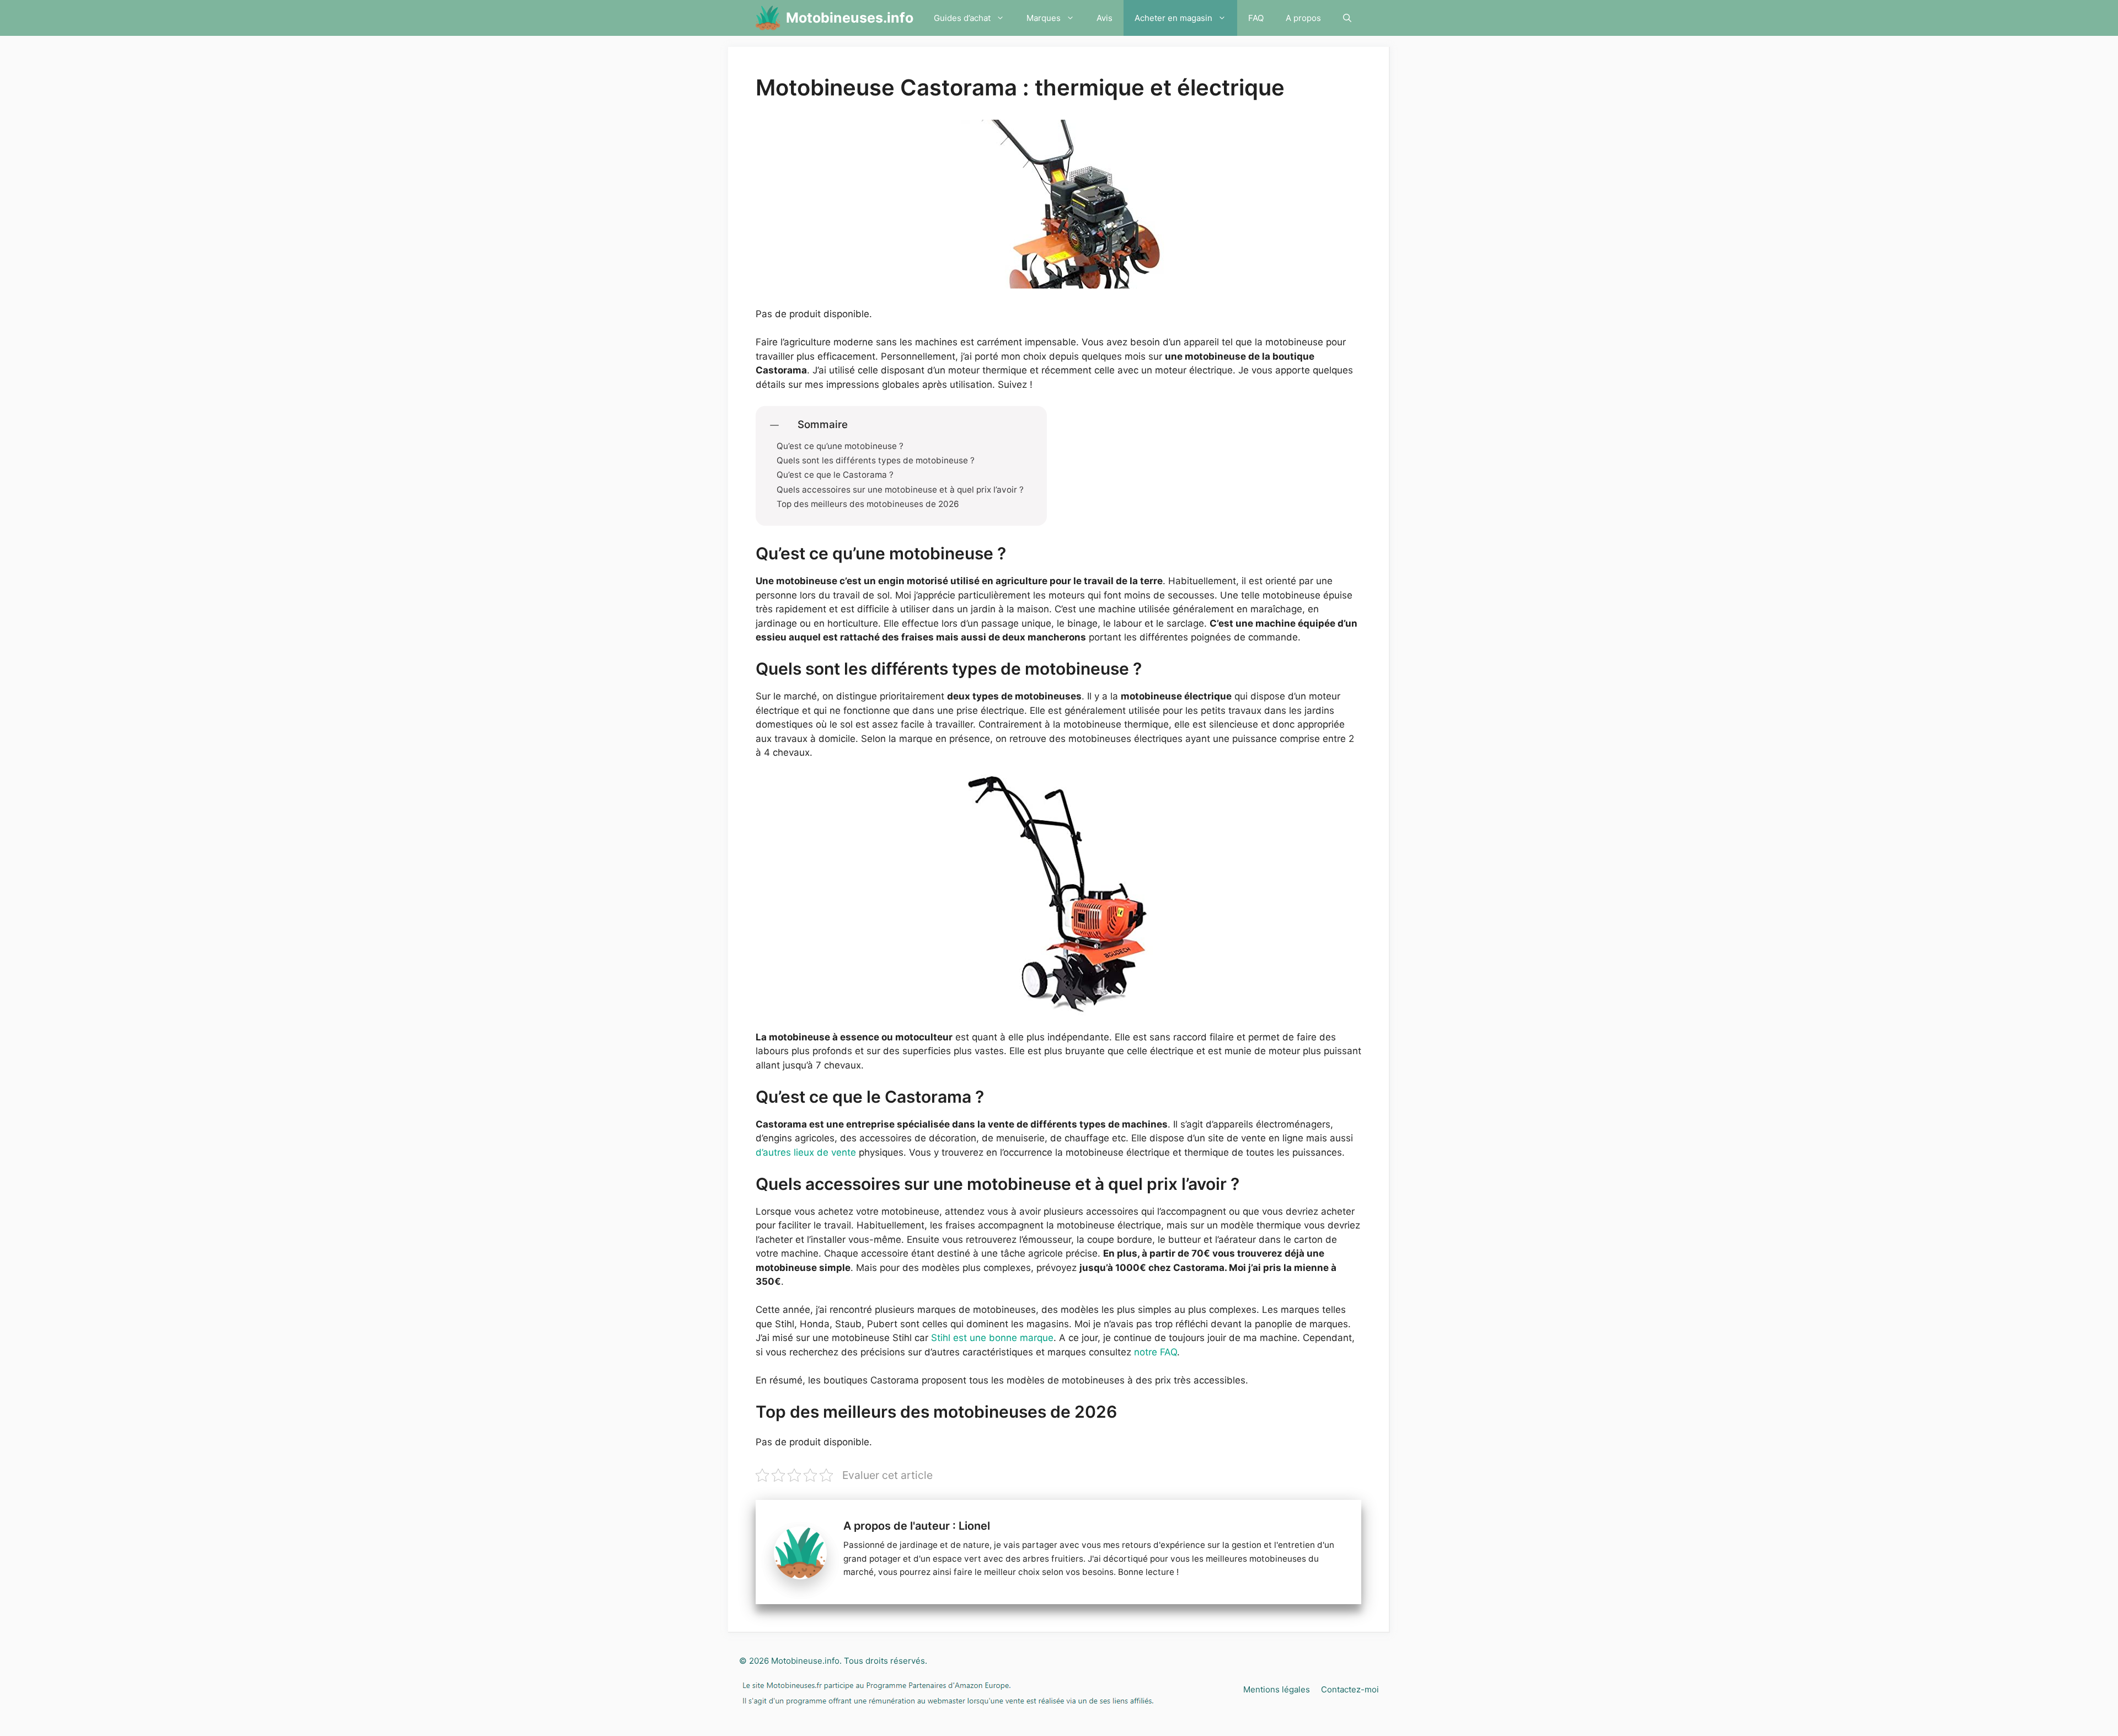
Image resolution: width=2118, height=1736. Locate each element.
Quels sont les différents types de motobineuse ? (877, 461)
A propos (1303, 18)
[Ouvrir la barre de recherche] (1347, 18)
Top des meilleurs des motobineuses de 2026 (868, 504)
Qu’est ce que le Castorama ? (835, 475)
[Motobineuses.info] (768, 18)
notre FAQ (1156, 1352)
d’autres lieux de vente (806, 1152)
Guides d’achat (962, 18)
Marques (1044, 18)
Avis (1105, 18)
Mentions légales (1277, 1689)
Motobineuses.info (850, 18)
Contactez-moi (1350, 1689)
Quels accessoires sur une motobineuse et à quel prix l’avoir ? (901, 490)
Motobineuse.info (805, 1661)
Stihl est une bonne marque (992, 1338)
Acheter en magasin (1173, 18)
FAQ (1256, 18)
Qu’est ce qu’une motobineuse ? (841, 446)
